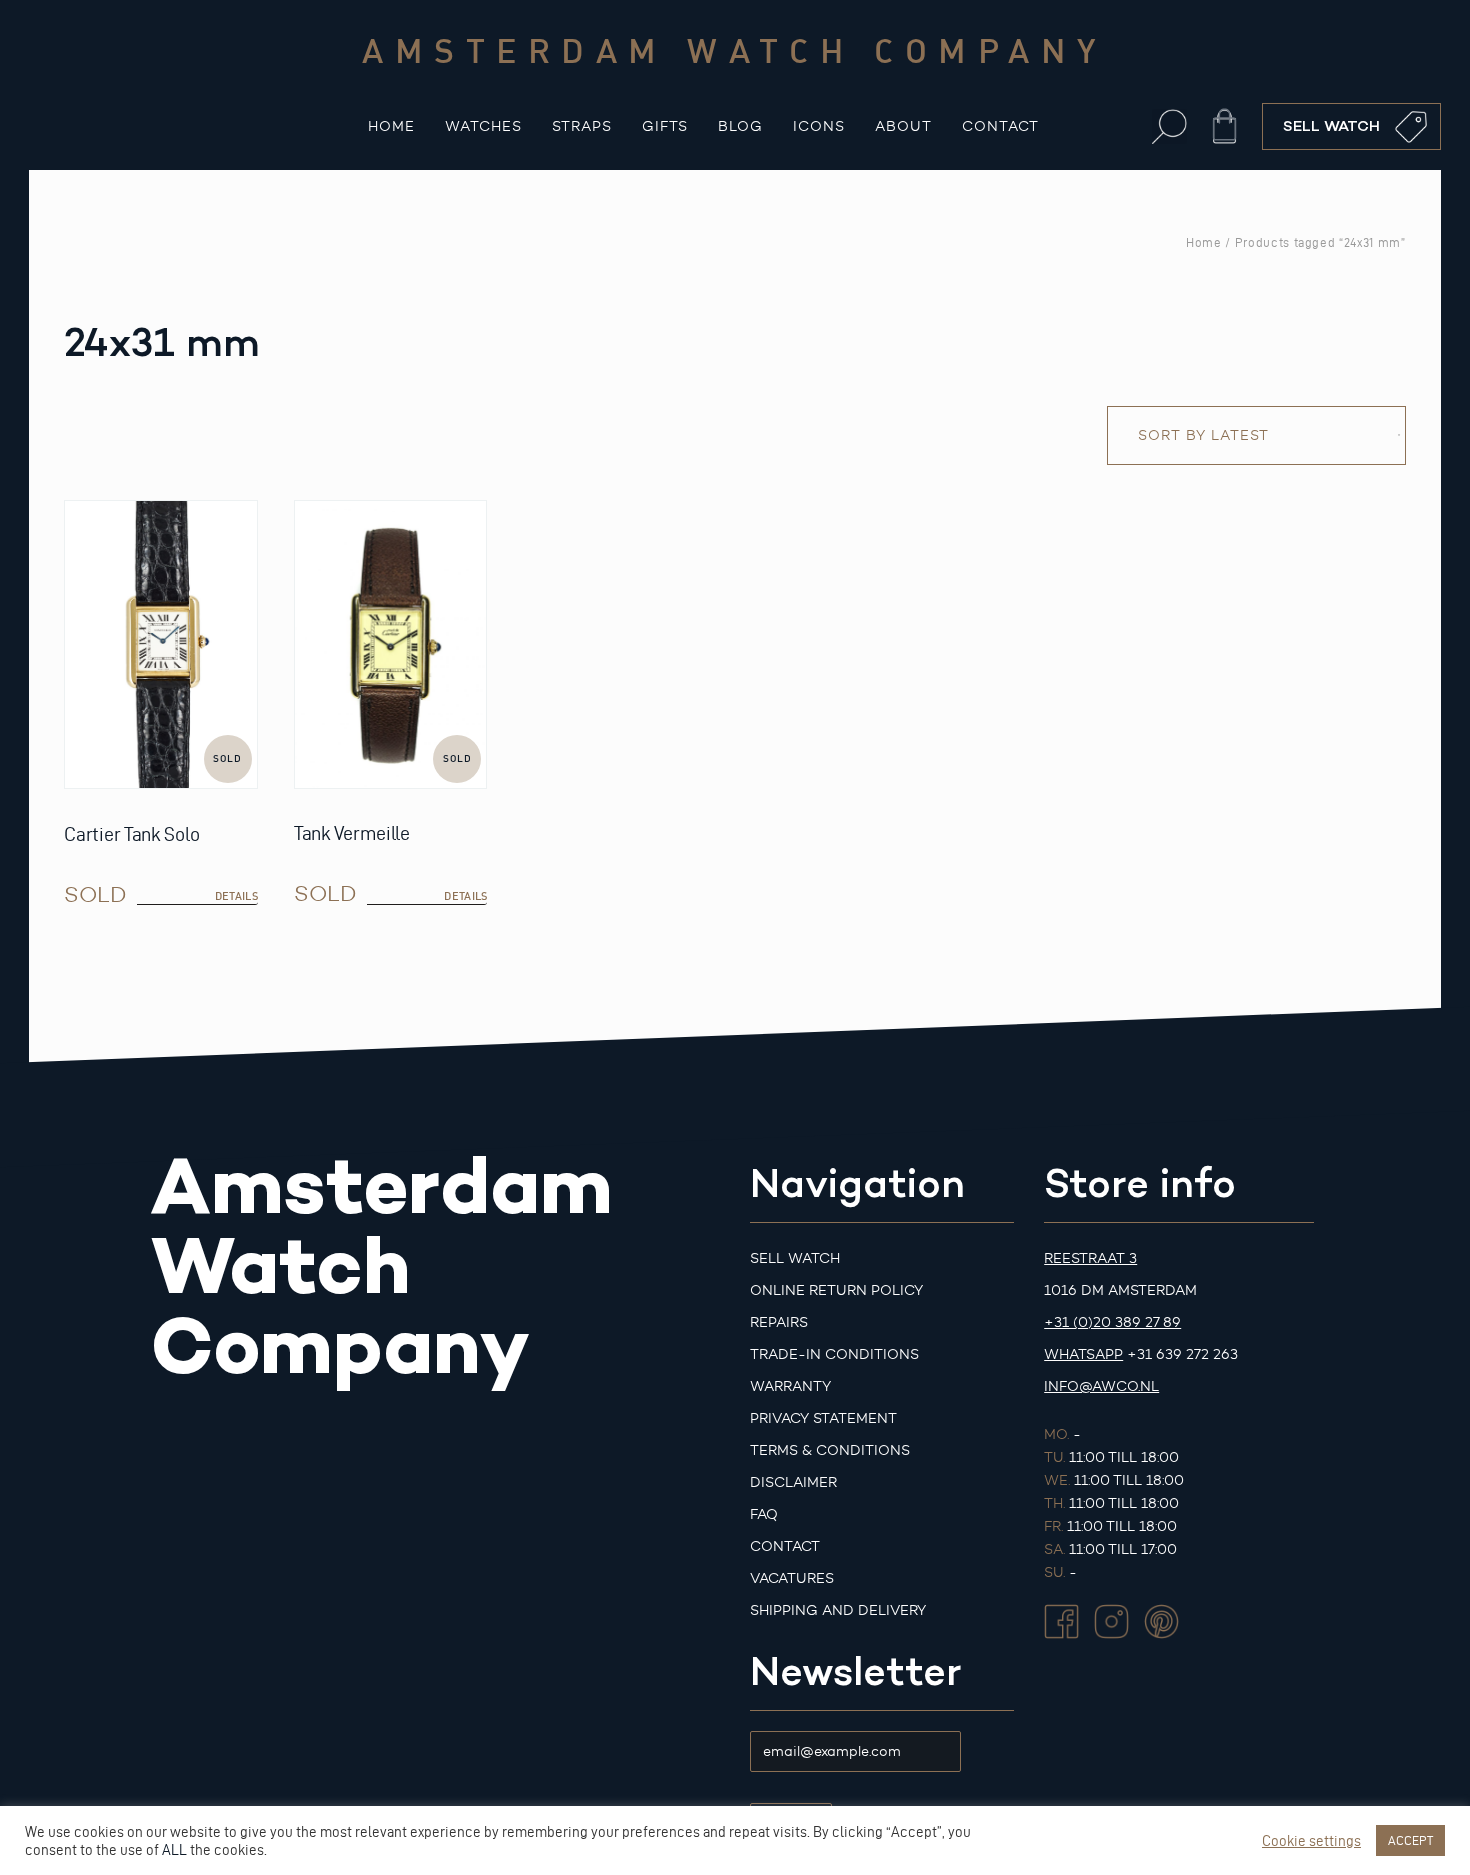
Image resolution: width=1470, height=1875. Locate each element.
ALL (174, 1850)
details (236, 896)
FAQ (764, 1514)
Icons (819, 126)
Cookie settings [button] (1311, 1841)
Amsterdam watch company (735, 50)
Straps (582, 126)
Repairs (779, 1322)
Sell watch (795, 1258)
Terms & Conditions (830, 1450)
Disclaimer (793, 1482)
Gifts (665, 126)
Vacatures (792, 1578)
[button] (1169, 126)
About (903, 126)
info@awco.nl (1101, 1386)
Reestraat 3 (1090, 1258)
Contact (1000, 126)
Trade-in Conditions (834, 1354)
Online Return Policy (836, 1290)
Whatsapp (1083, 1354)
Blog (740, 126)
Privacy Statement (823, 1418)
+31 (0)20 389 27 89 (1112, 1322)
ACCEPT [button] (1410, 1840)
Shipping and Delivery (838, 1610)
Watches (483, 126)
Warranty (790, 1386)
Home (391, 126)
